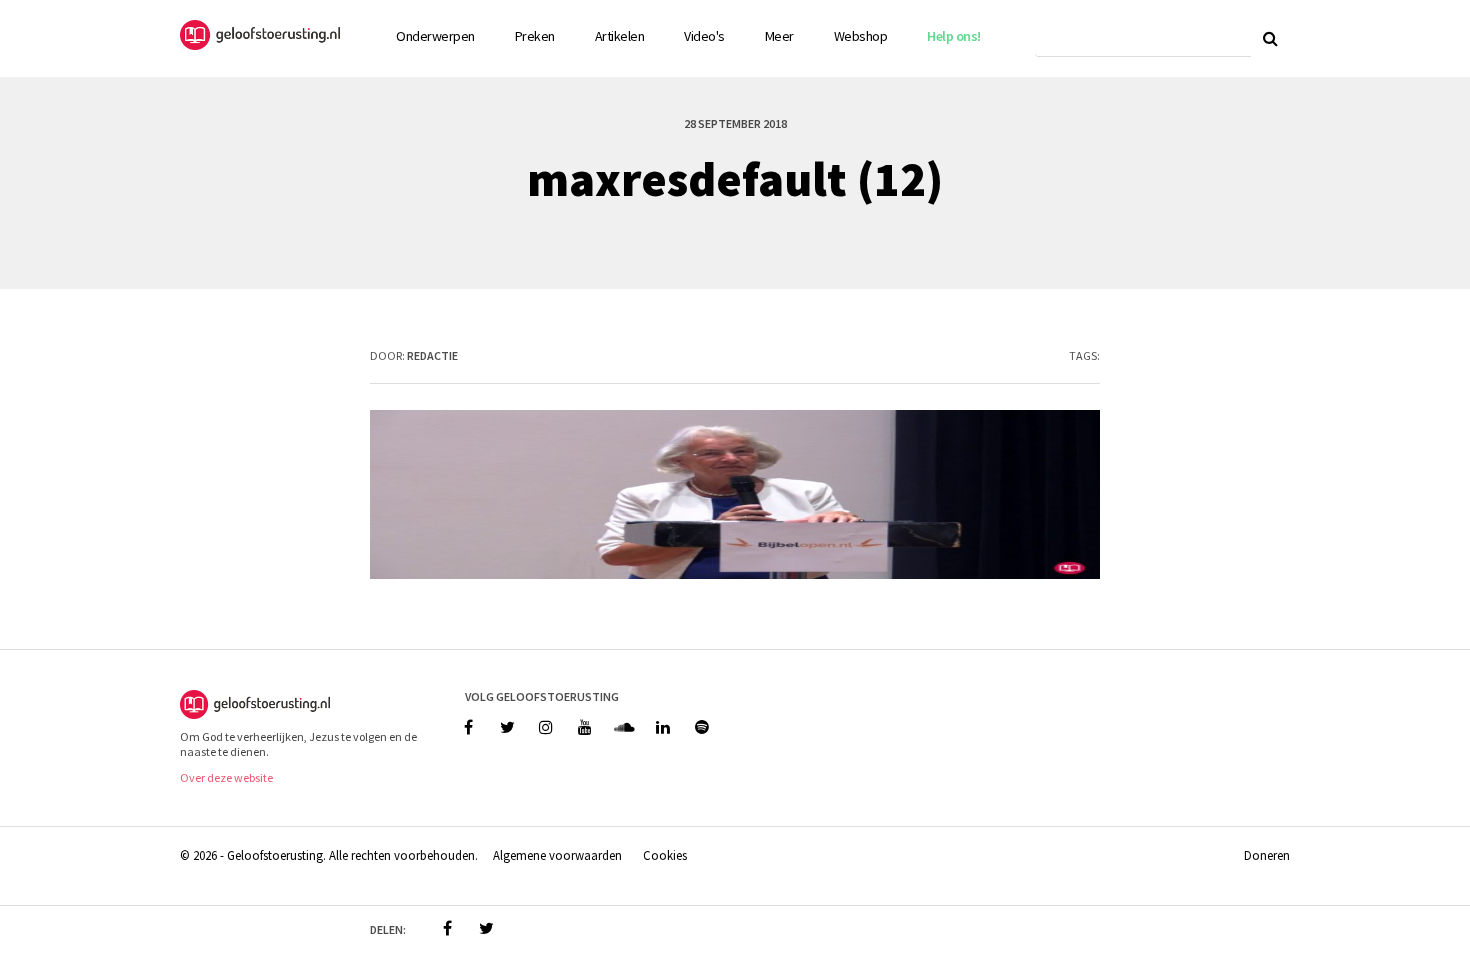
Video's (704, 36)
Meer (779, 36)
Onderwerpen (435, 36)
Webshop (861, 36)
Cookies (665, 855)
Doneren (1267, 855)
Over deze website (226, 777)
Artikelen (620, 36)
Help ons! (954, 36)
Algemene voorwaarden (557, 855)
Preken (535, 36)
